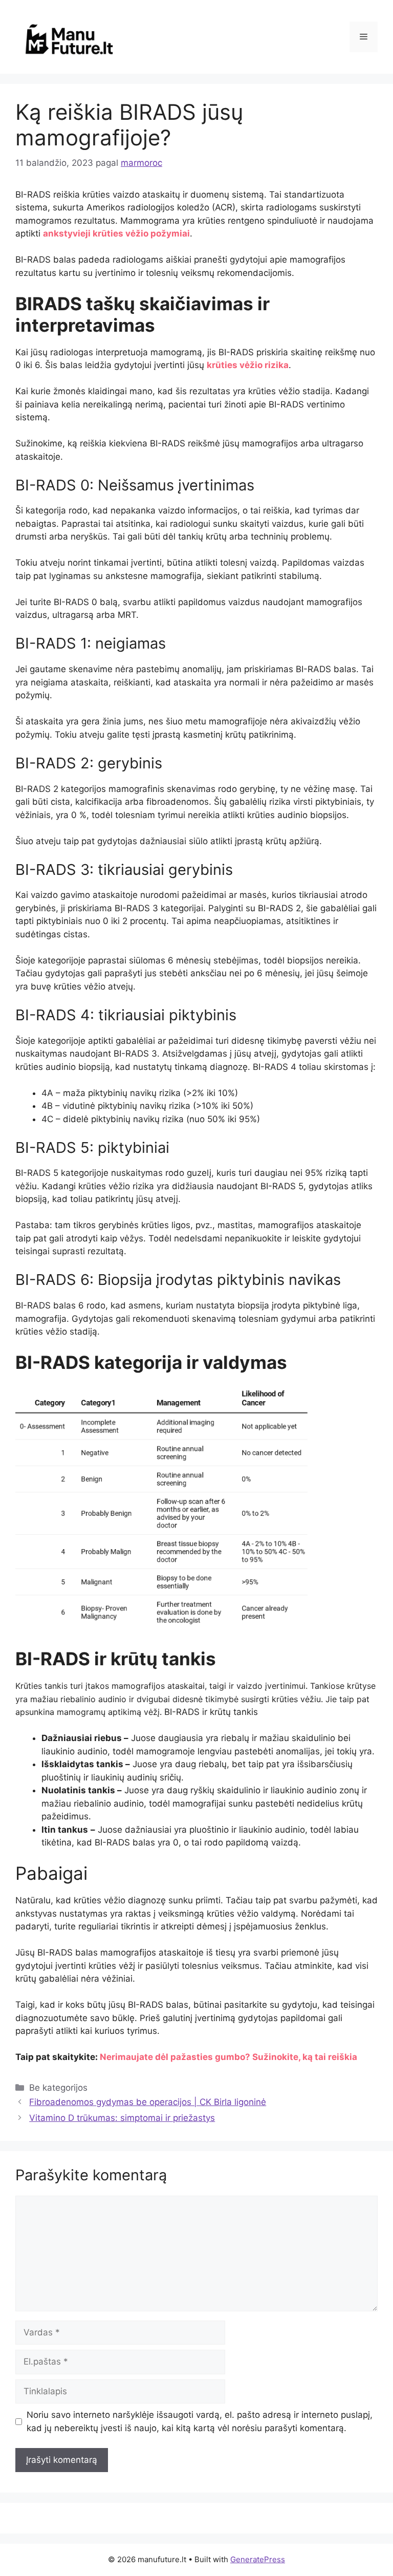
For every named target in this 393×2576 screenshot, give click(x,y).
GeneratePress (258, 2559)
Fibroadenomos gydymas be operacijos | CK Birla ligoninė (148, 2102)
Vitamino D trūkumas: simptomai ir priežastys (122, 2118)
